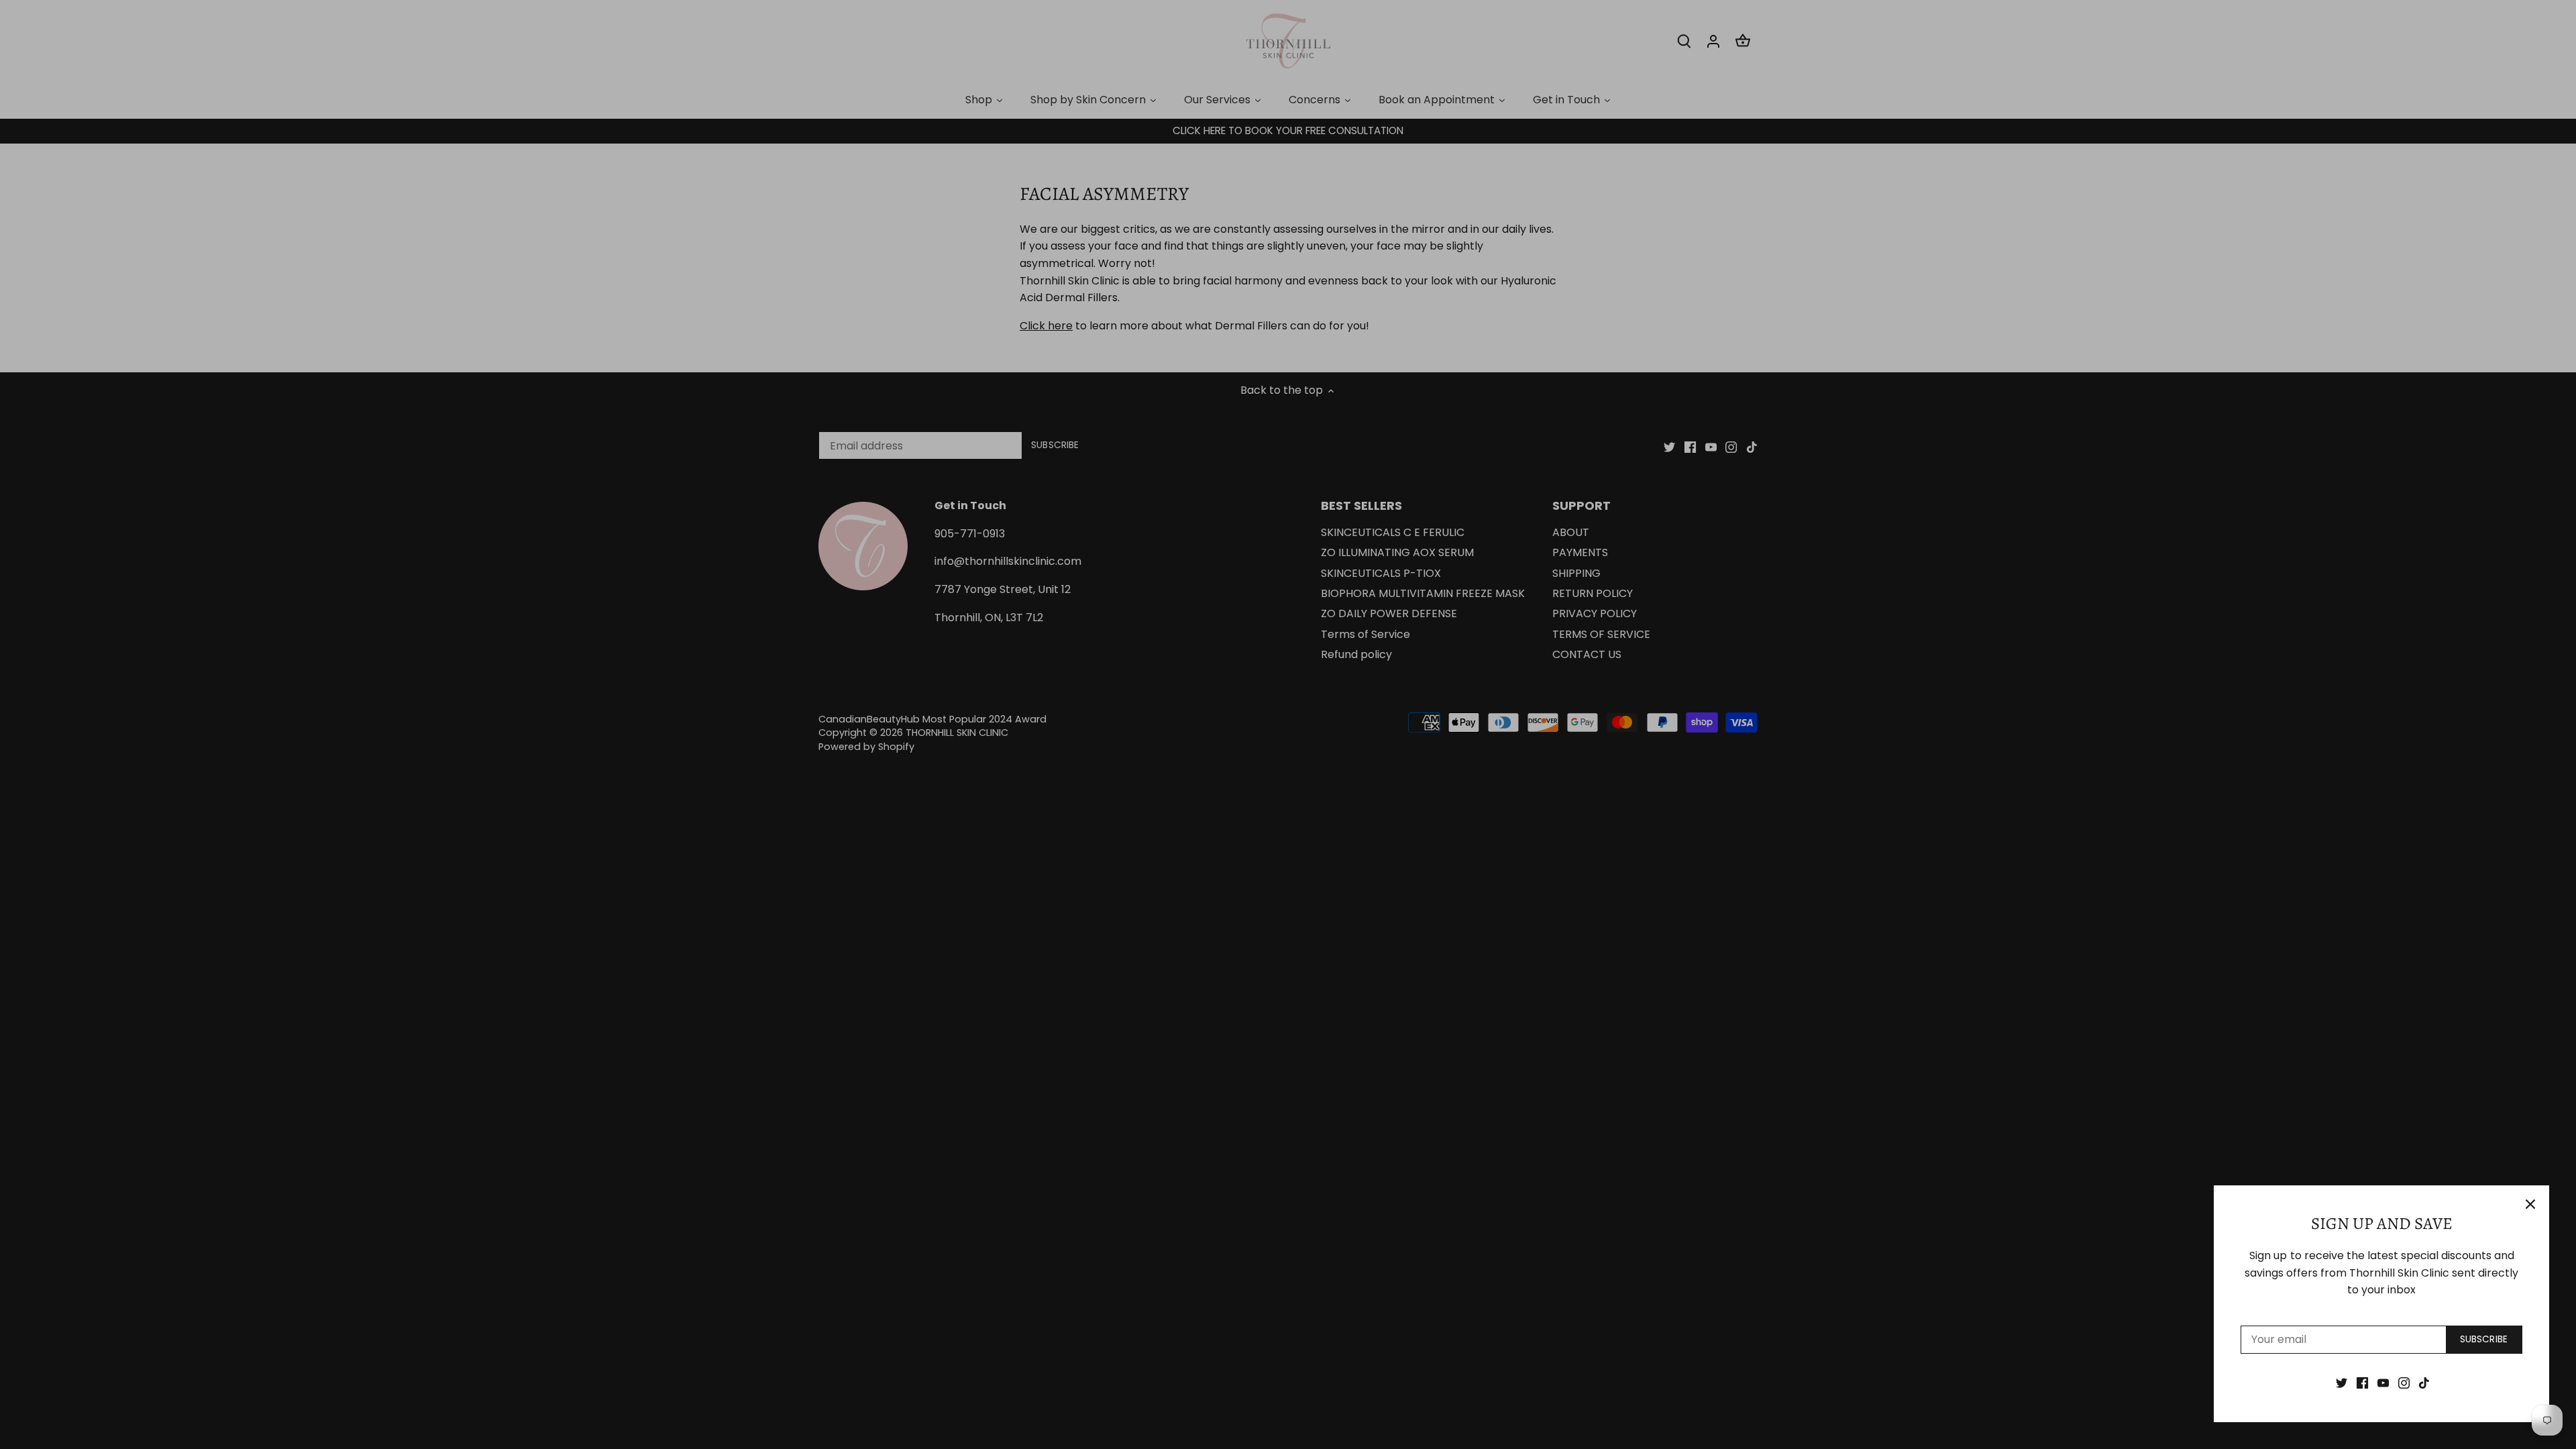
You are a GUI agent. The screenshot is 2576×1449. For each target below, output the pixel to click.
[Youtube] (2383, 1383)
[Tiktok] (2424, 1383)
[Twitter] (2342, 1383)
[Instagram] (2404, 1383)
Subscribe (2484, 1339)
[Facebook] (2362, 1383)
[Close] (2530, 1204)
